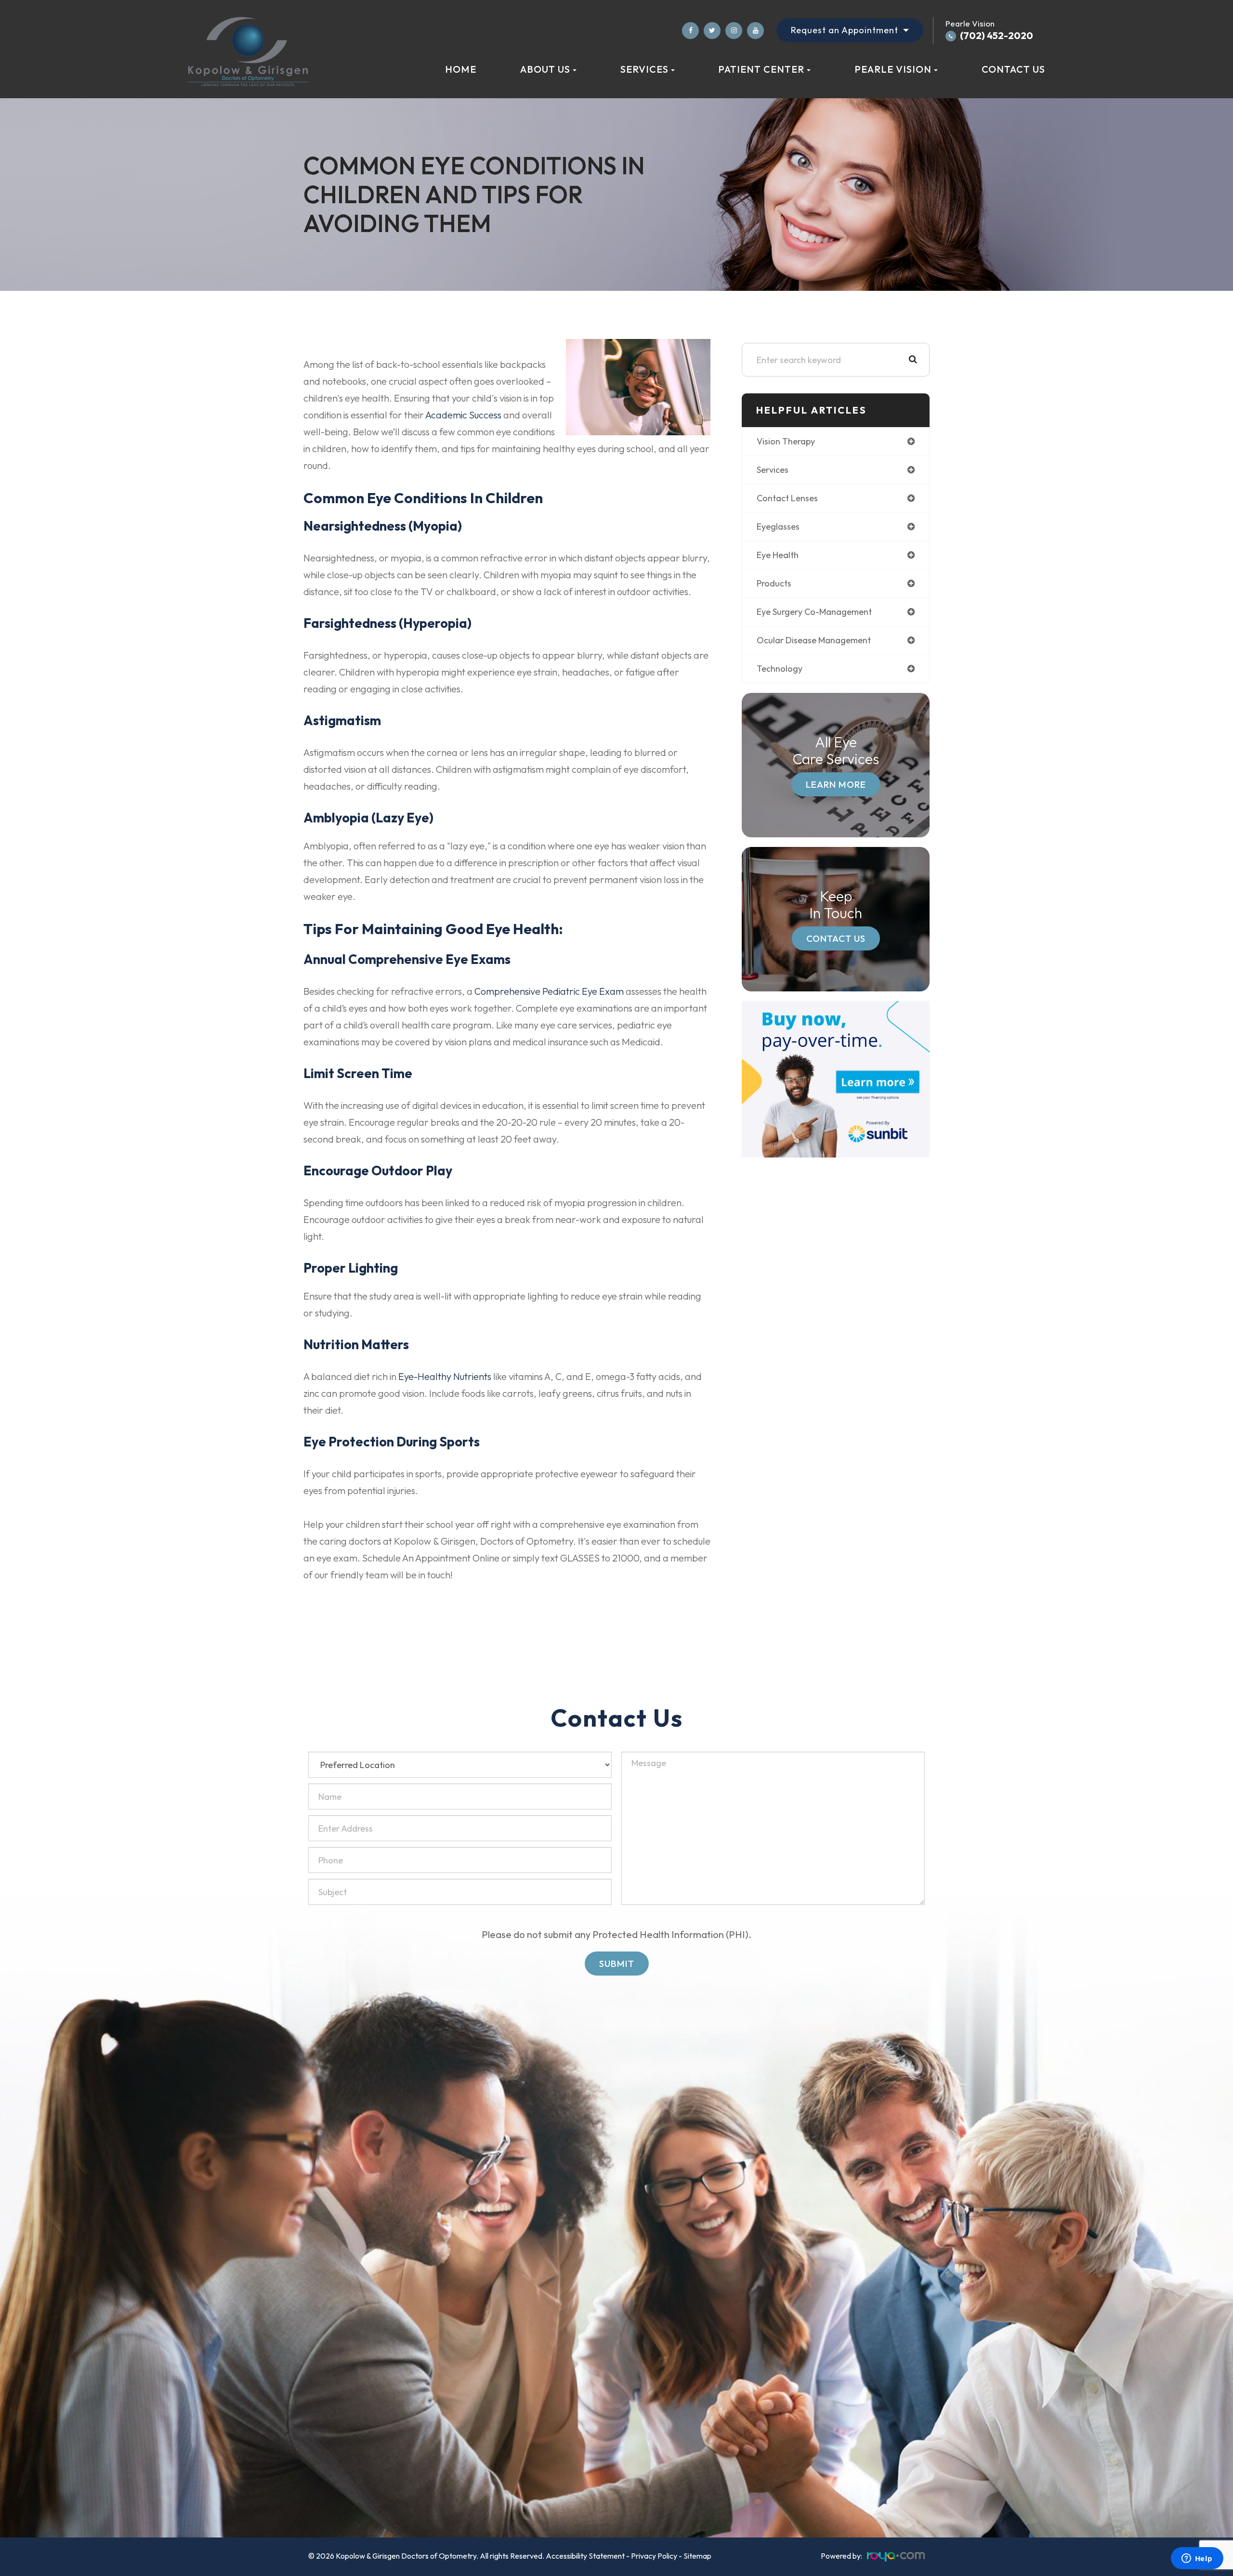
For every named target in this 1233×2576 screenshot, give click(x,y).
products (774, 583)
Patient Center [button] (761, 69)
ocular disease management (814, 640)
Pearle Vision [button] (893, 69)
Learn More (836, 784)
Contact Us (1013, 69)
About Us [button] (545, 69)
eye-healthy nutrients (445, 1376)
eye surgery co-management (814, 612)
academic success (463, 415)
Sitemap (697, 2556)
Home (461, 69)
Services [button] (644, 69)
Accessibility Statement (585, 2556)
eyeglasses (778, 527)
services (773, 470)
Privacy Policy (654, 2556)
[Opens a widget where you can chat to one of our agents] (1197, 2559)
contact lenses (787, 498)
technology (780, 669)
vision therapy (786, 441)
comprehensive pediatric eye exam (549, 991)
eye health (778, 555)
